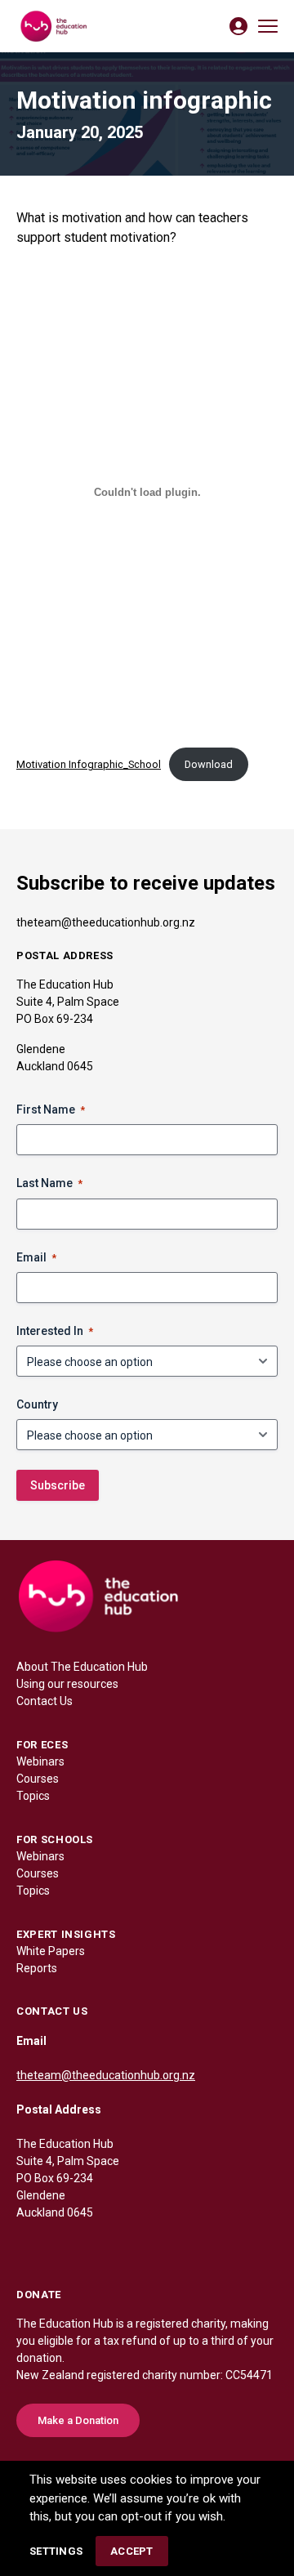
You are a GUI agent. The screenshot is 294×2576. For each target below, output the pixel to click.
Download (209, 764)
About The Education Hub (82, 1667)
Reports (37, 1968)
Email (36, 1257)
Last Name (49, 1183)
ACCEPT (132, 2551)
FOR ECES (42, 1745)
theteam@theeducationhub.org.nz (106, 922)
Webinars (40, 1761)
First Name (51, 1109)
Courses (38, 1779)
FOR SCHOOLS (55, 1839)
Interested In (55, 1331)
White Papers (51, 1951)
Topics (33, 1796)
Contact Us (45, 1701)
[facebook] (29, 2248)
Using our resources (67, 1684)
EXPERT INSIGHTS (66, 1934)
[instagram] (95, 2248)
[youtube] (127, 2248)
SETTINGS (56, 2551)
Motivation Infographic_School (89, 764)
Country (37, 1404)
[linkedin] (62, 2248)
